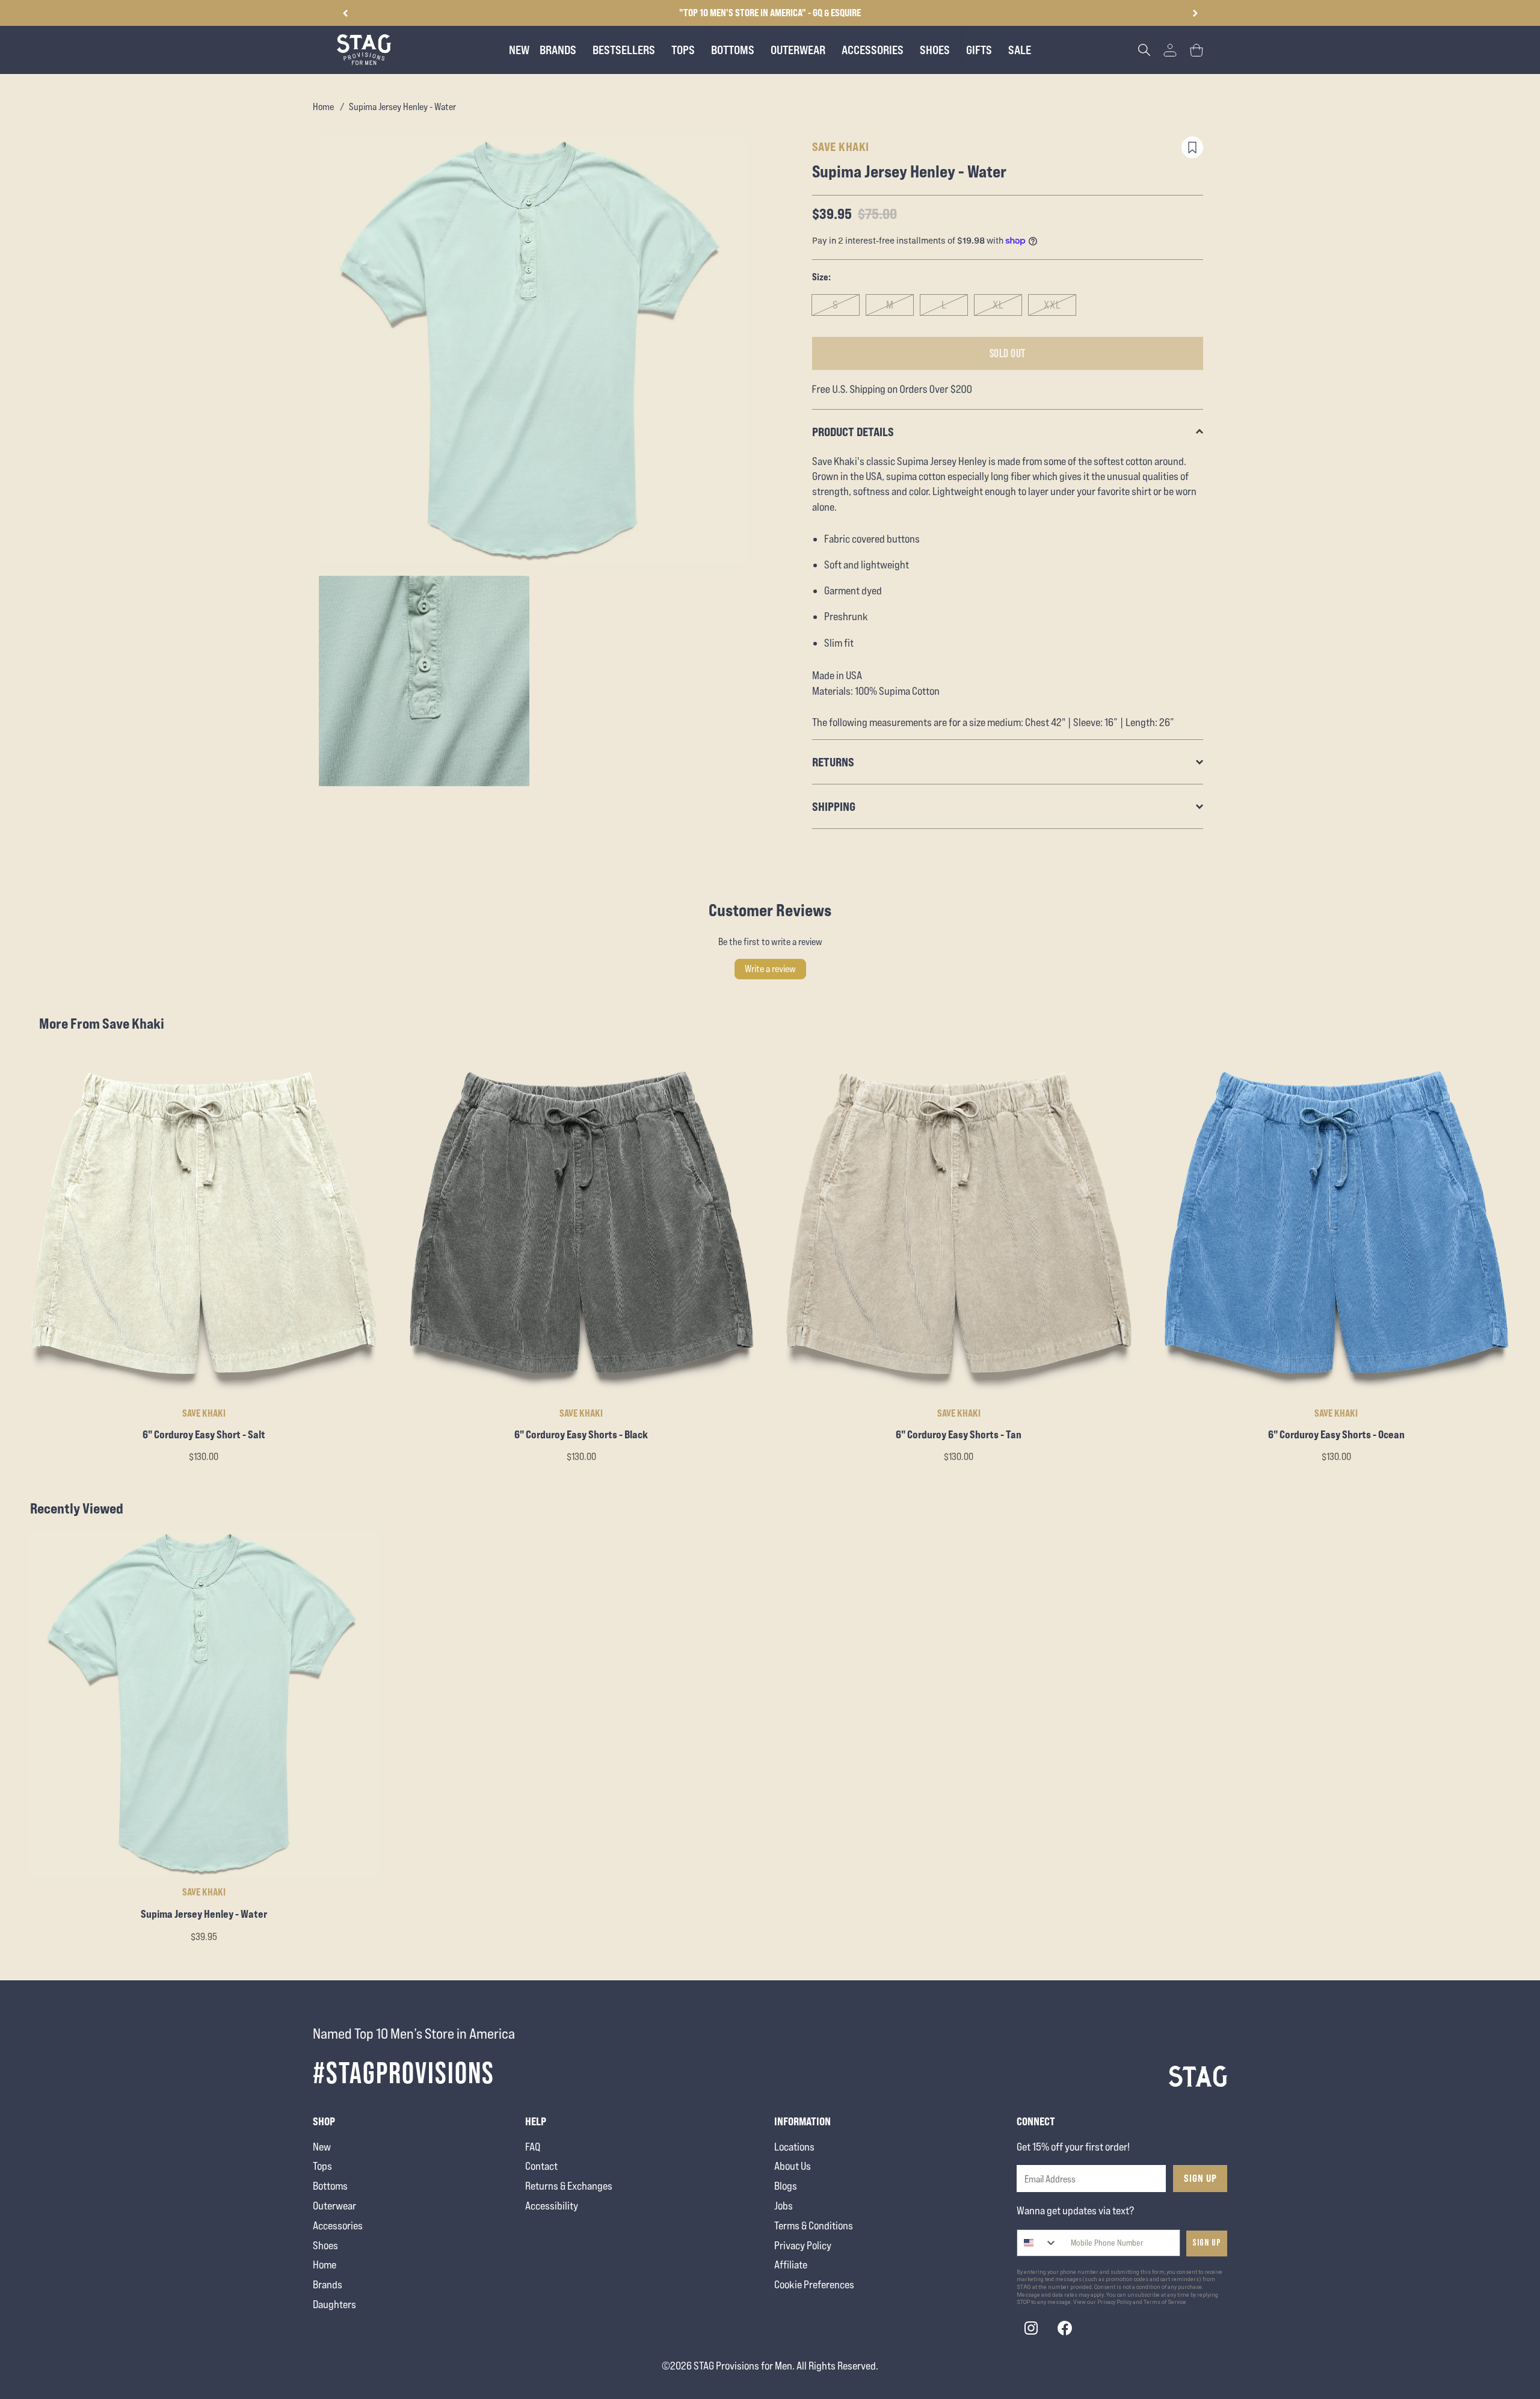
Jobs (784, 2206)
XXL (1052, 305)
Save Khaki (841, 146)
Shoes (325, 2245)
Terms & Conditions (814, 2225)
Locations (794, 2147)
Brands (328, 2284)
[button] (1195, 13)
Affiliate (791, 2265)
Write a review (770, 969)
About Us (793, 2166)
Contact (541, 2166)
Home (323, 107)
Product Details (853, 432)
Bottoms (330, 2186)
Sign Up (1200, 2178)
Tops (322, 2166)
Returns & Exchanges (569, 2186)
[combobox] (1037, 2243)
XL (998, 305)
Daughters (334, 2304)
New (322, 2147)
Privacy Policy (803, 2245)
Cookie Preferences (814, 2284)
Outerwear (334, 2206)
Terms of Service (1165, 2302)
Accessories (338, 2225)
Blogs (786, 2186)
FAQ (533, 2147)
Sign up (1207, 2243)
